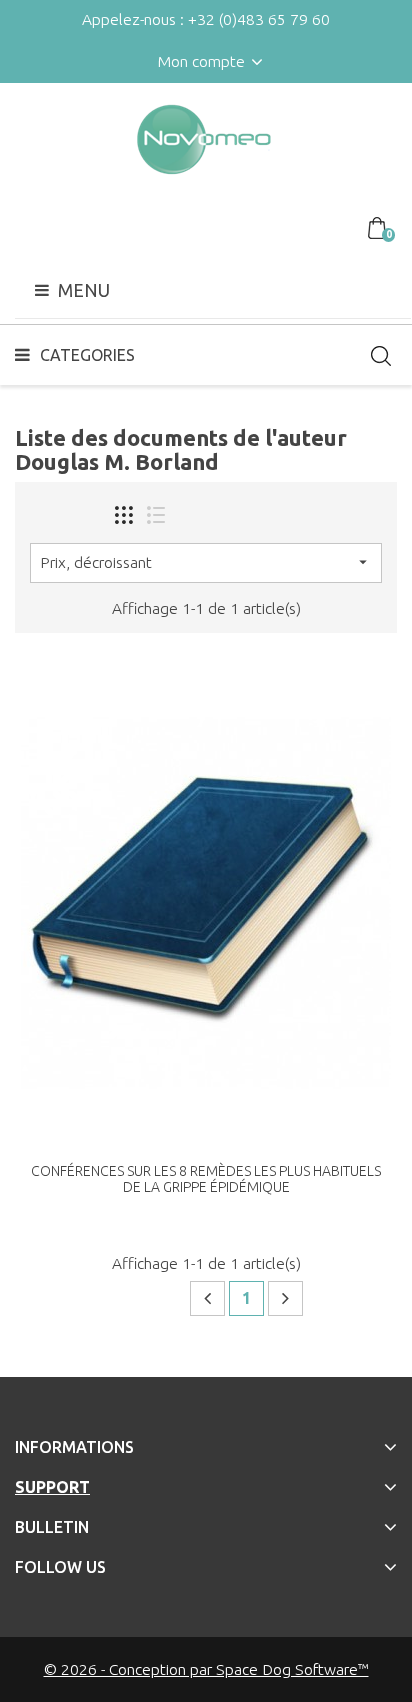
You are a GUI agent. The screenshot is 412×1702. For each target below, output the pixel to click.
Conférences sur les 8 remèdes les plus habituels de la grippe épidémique (206, 1179)
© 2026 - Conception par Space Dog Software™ (206, 1669)
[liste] (156, 515)
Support (52, 1487)
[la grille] (124, 515)
